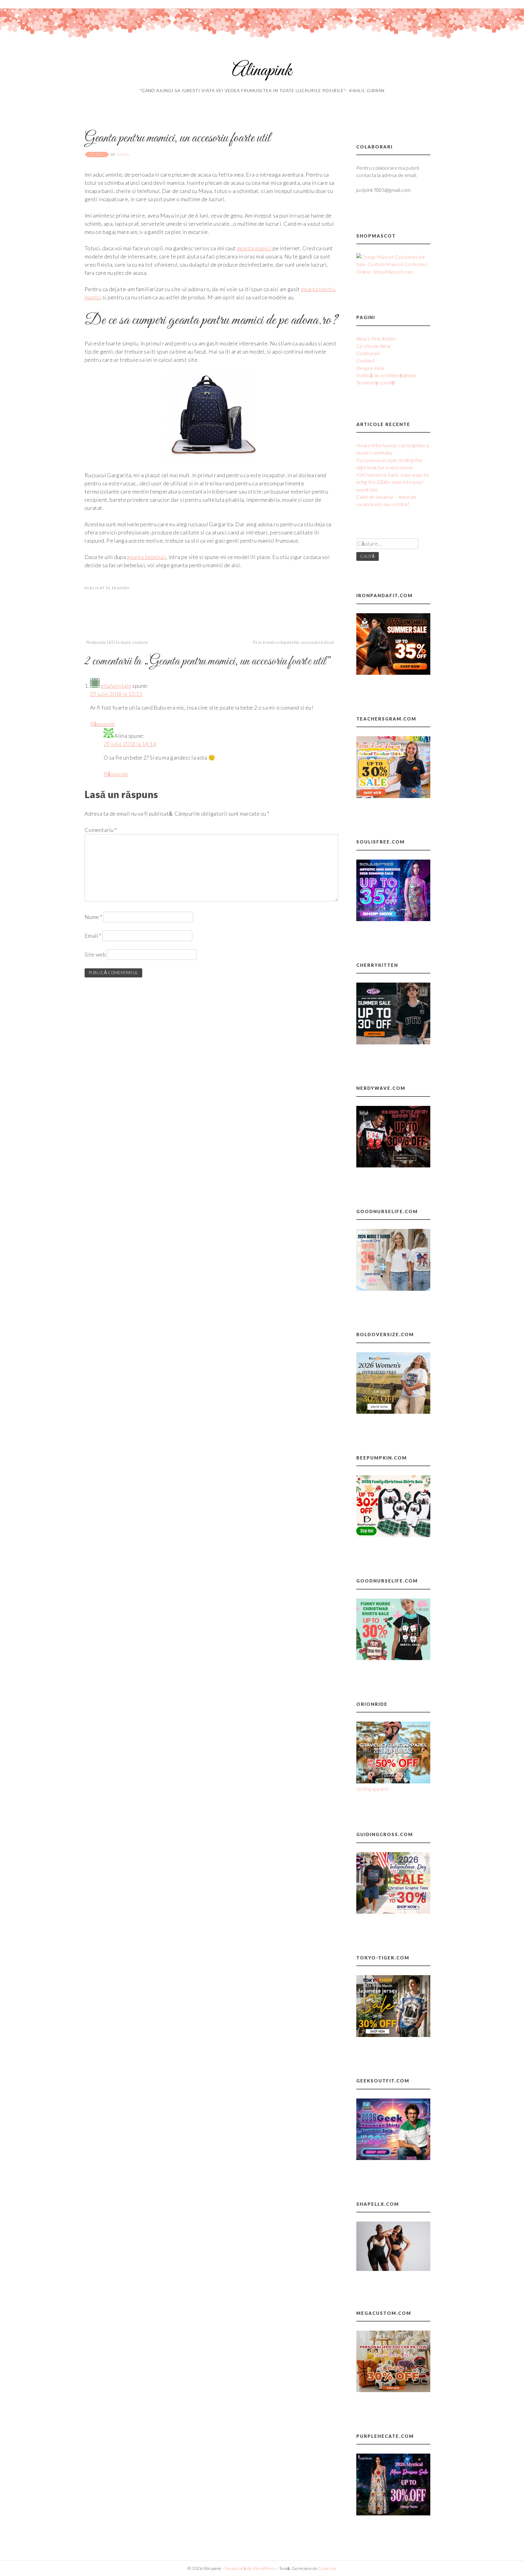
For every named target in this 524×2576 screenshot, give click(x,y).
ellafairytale (116, 686)
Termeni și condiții (376, 383)
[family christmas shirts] (393, 1535)
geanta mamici (254, 248)
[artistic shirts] (393, 919)
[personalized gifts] (393, 2390)
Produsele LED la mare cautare (117, 642)
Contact (366, 360)
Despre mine (371, 368)
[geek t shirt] (393, 2158)
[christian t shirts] (393, 1912)
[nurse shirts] (393, 1289)
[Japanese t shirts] (393, 2035)
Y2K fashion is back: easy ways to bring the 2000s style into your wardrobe (393, 482)
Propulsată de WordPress (250, 2568)
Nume (93, 917)
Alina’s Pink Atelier (376, 339)
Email (93, 936)
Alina (123, 154)
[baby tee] (393, 1042)
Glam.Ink (327, 2568)
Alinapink (262, 71)
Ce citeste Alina (373, 346)
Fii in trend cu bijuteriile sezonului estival (293, 642)
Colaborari (368, 353)
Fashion (121, 588)
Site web (95, 954)
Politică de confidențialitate (386, 375)
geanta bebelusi (146, 557)
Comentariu (101, 830)
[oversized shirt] (393, 1412)
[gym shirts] (393, 673)
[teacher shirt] (393, 796)
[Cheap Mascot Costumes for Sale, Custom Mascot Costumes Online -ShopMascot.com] (393, 272)
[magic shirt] (393, 2513)
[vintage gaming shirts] (393, 1165)
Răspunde (102, 724)
